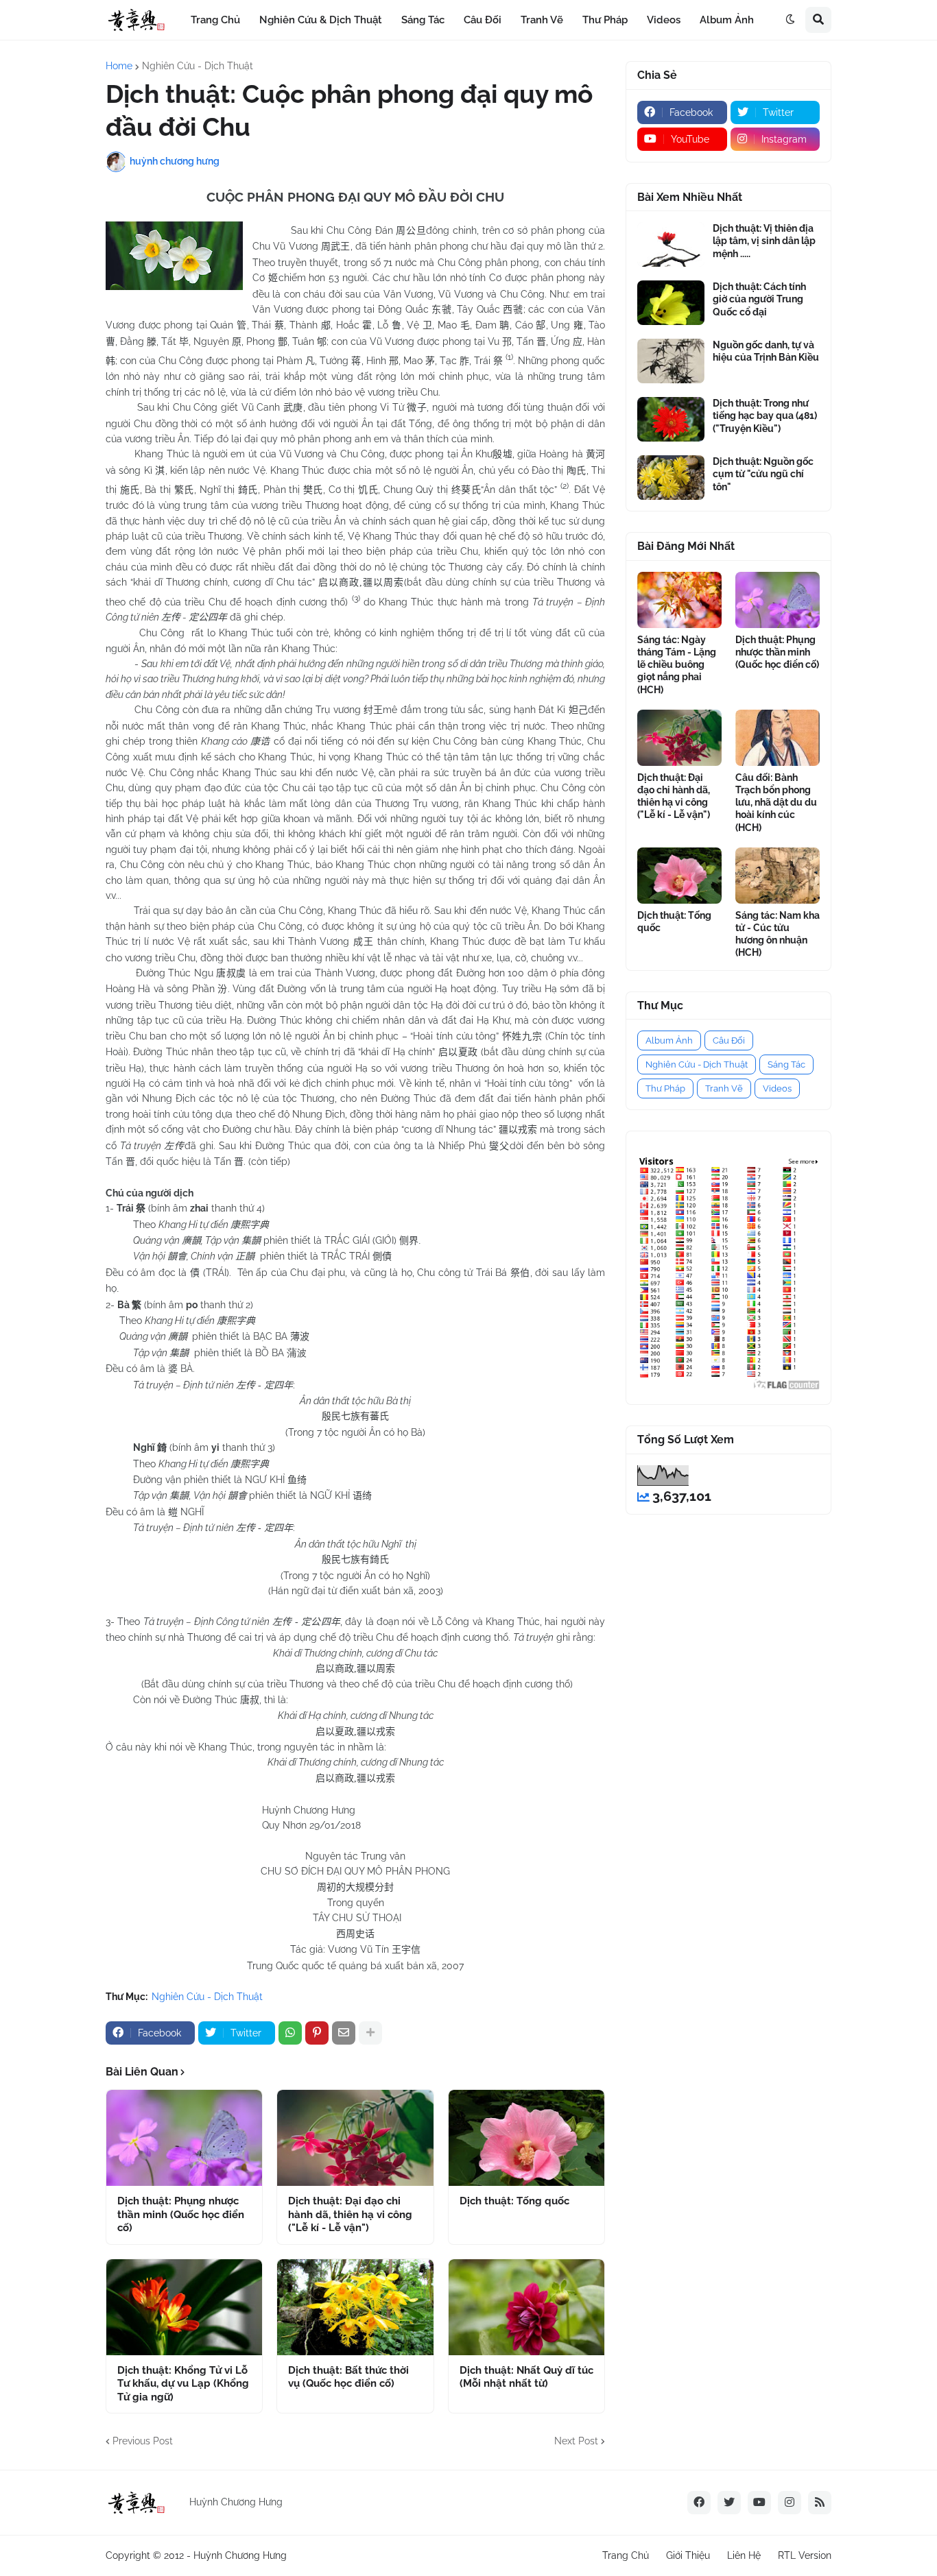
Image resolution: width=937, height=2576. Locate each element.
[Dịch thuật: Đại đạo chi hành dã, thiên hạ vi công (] (355, 2138)
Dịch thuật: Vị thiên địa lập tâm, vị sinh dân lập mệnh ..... (764, 241)
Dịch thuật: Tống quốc (514, 2201)
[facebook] (699, 2503)
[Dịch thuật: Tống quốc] (526, 2138)
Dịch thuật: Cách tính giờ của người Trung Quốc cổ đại (759, 299)
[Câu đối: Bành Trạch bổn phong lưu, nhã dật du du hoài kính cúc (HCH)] (778, 738)
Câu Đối (729, 1040)
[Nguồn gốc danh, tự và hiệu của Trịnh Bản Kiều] (671, 361)
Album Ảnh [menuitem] (727, 20)
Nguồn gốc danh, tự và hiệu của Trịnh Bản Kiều (766, 351)
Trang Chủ (626, 2555)
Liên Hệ (744, 2555)
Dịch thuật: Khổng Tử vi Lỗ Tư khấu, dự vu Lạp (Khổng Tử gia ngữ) (183, 2384)
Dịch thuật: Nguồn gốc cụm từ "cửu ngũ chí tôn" (763, 474)
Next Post (576, 2441)
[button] (790, 20)
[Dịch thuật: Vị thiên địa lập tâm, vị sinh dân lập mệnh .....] (671, 244)
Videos (777, 1088)
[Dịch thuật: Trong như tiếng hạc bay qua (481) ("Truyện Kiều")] (671, 419)
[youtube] (759, 2503)
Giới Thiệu (688, 2555)
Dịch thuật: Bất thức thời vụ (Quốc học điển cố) (348, 2377)
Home (119, 66)
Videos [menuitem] (664, 20)
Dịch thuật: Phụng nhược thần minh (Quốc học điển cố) (181, 2214)
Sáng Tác (786, 1064)
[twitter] (729, 2503)
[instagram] (790, 2503)
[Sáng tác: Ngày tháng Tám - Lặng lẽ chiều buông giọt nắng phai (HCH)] (679, 600)
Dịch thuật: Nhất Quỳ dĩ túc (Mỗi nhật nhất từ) (526, 2377)
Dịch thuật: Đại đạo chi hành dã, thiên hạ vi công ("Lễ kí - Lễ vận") (350, 2214)
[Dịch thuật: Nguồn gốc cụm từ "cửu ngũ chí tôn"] (671, 478)
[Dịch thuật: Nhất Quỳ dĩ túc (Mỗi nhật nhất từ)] (526, 2307)
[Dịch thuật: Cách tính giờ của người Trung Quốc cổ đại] (671, 303)
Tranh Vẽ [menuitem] (542, 20)
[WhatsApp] (290, 2033)
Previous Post (143, 2441)
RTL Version (805, 2555)
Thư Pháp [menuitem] (605, 20)
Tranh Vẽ (724, 1088)
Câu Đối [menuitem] (483, 20)
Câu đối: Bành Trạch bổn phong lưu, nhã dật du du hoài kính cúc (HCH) (776, 803)
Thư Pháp (665, 1088)
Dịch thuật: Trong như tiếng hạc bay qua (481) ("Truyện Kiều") (765, 416)
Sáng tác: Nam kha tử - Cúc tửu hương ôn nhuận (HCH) (778, 934)
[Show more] (370, 2033)
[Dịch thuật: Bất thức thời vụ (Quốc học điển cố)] (355, 2307)
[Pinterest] (317, 2033)
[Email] (344, 2033)
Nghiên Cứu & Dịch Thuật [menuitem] (321, 20)
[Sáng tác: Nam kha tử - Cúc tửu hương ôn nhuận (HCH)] (778, 876)
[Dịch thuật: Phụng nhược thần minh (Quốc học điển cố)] (184, 2138)
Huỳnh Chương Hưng (240, 2555)
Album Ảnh (669, 1040)
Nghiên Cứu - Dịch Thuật (198, 66)
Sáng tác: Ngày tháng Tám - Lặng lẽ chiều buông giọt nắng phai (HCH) (677, 665)
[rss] (820, 2503)
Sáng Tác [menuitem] (423, 20)
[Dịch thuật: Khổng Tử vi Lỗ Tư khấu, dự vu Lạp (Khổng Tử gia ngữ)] (184, 2307)
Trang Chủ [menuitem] (215, 20)
